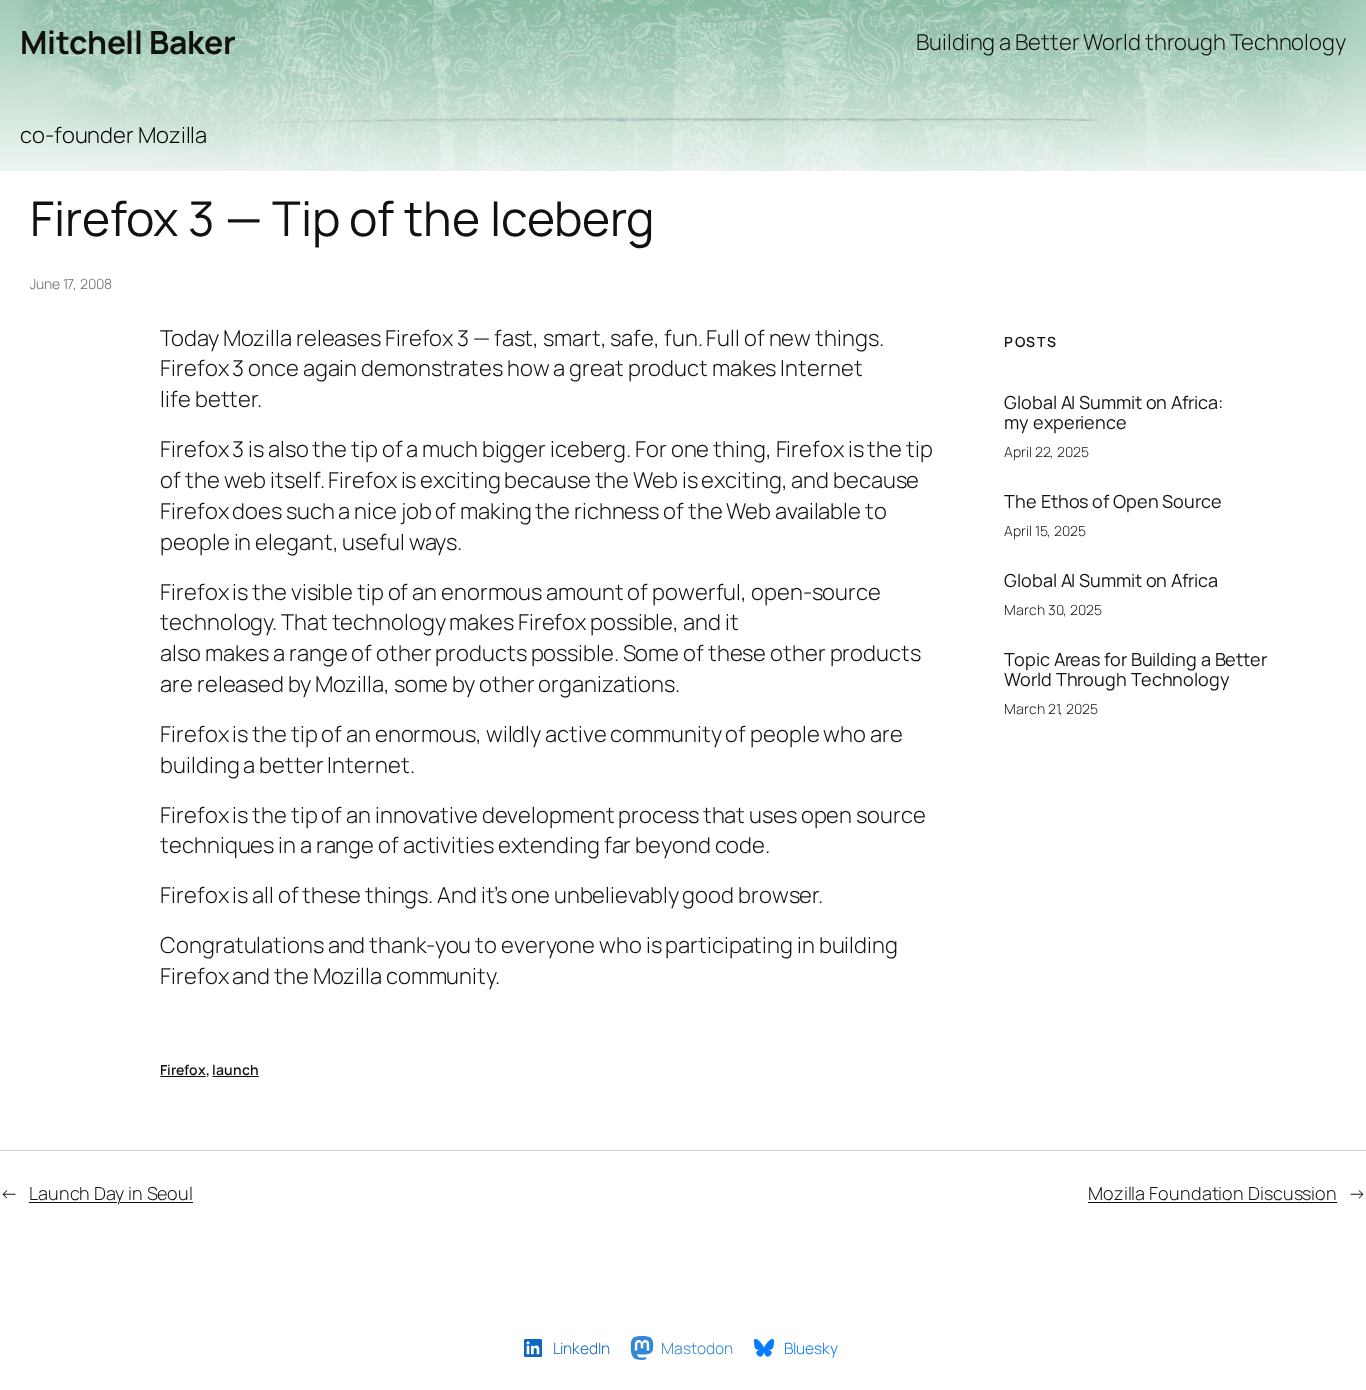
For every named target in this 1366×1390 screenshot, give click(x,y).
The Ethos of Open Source (1113, 501)
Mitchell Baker (128, 42)
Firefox (182, 1069)
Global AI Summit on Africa (1110, 580)
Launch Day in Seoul (111, 1193)
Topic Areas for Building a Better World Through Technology (1135, 669)
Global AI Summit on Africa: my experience (1113, 412)
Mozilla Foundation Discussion (1212, 1193)
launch (235, 1069)
